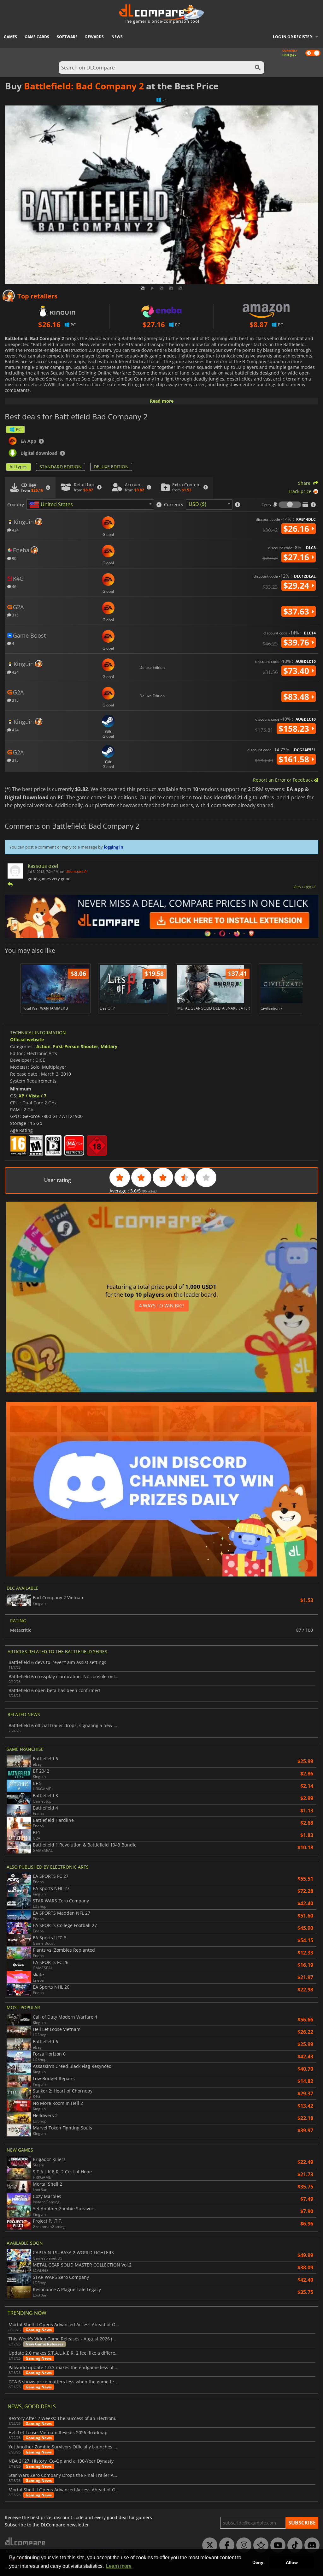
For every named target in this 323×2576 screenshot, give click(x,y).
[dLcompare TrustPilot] (259, 2545)
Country (16, 505)
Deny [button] (258, 2562)
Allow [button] (292, 2562)
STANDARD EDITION (61, 467)
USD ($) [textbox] (197, 504)
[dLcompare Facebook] (225, 2545)
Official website (27, 1039)
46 (14, 586)
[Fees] (290, 505)
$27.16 (297, 557)
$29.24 (297, 585)
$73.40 (297, 671)
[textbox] (52, 505)
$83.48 (297, 697)
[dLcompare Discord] (310, 2545)
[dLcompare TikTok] (293, 2545)
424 (15, 530)
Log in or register (292, 37)
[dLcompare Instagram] (242, 2545)
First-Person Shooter (76, 1046)
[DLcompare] (25, 2541)
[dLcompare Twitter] (208, 2545)
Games (10, 37)
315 (15, 615)
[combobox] (90, 504)
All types (18, 467)
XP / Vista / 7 (32, 1096)
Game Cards (37, 37)
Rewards (94, 37)
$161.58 (295, 759)
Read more (162, 401)
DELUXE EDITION (111, 467)
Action (43, 1046)
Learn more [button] (119, 2566)
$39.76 (297, 642)
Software (67, 37)
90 (14, 558)
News (117, 37)
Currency (174, 505)
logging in (114, 847)
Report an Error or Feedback (283, 780)
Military (109, 1046)
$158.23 (295, 729)
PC (18, 429)
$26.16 (297, 529)
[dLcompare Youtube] (276, 2545)
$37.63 (297, 611)
